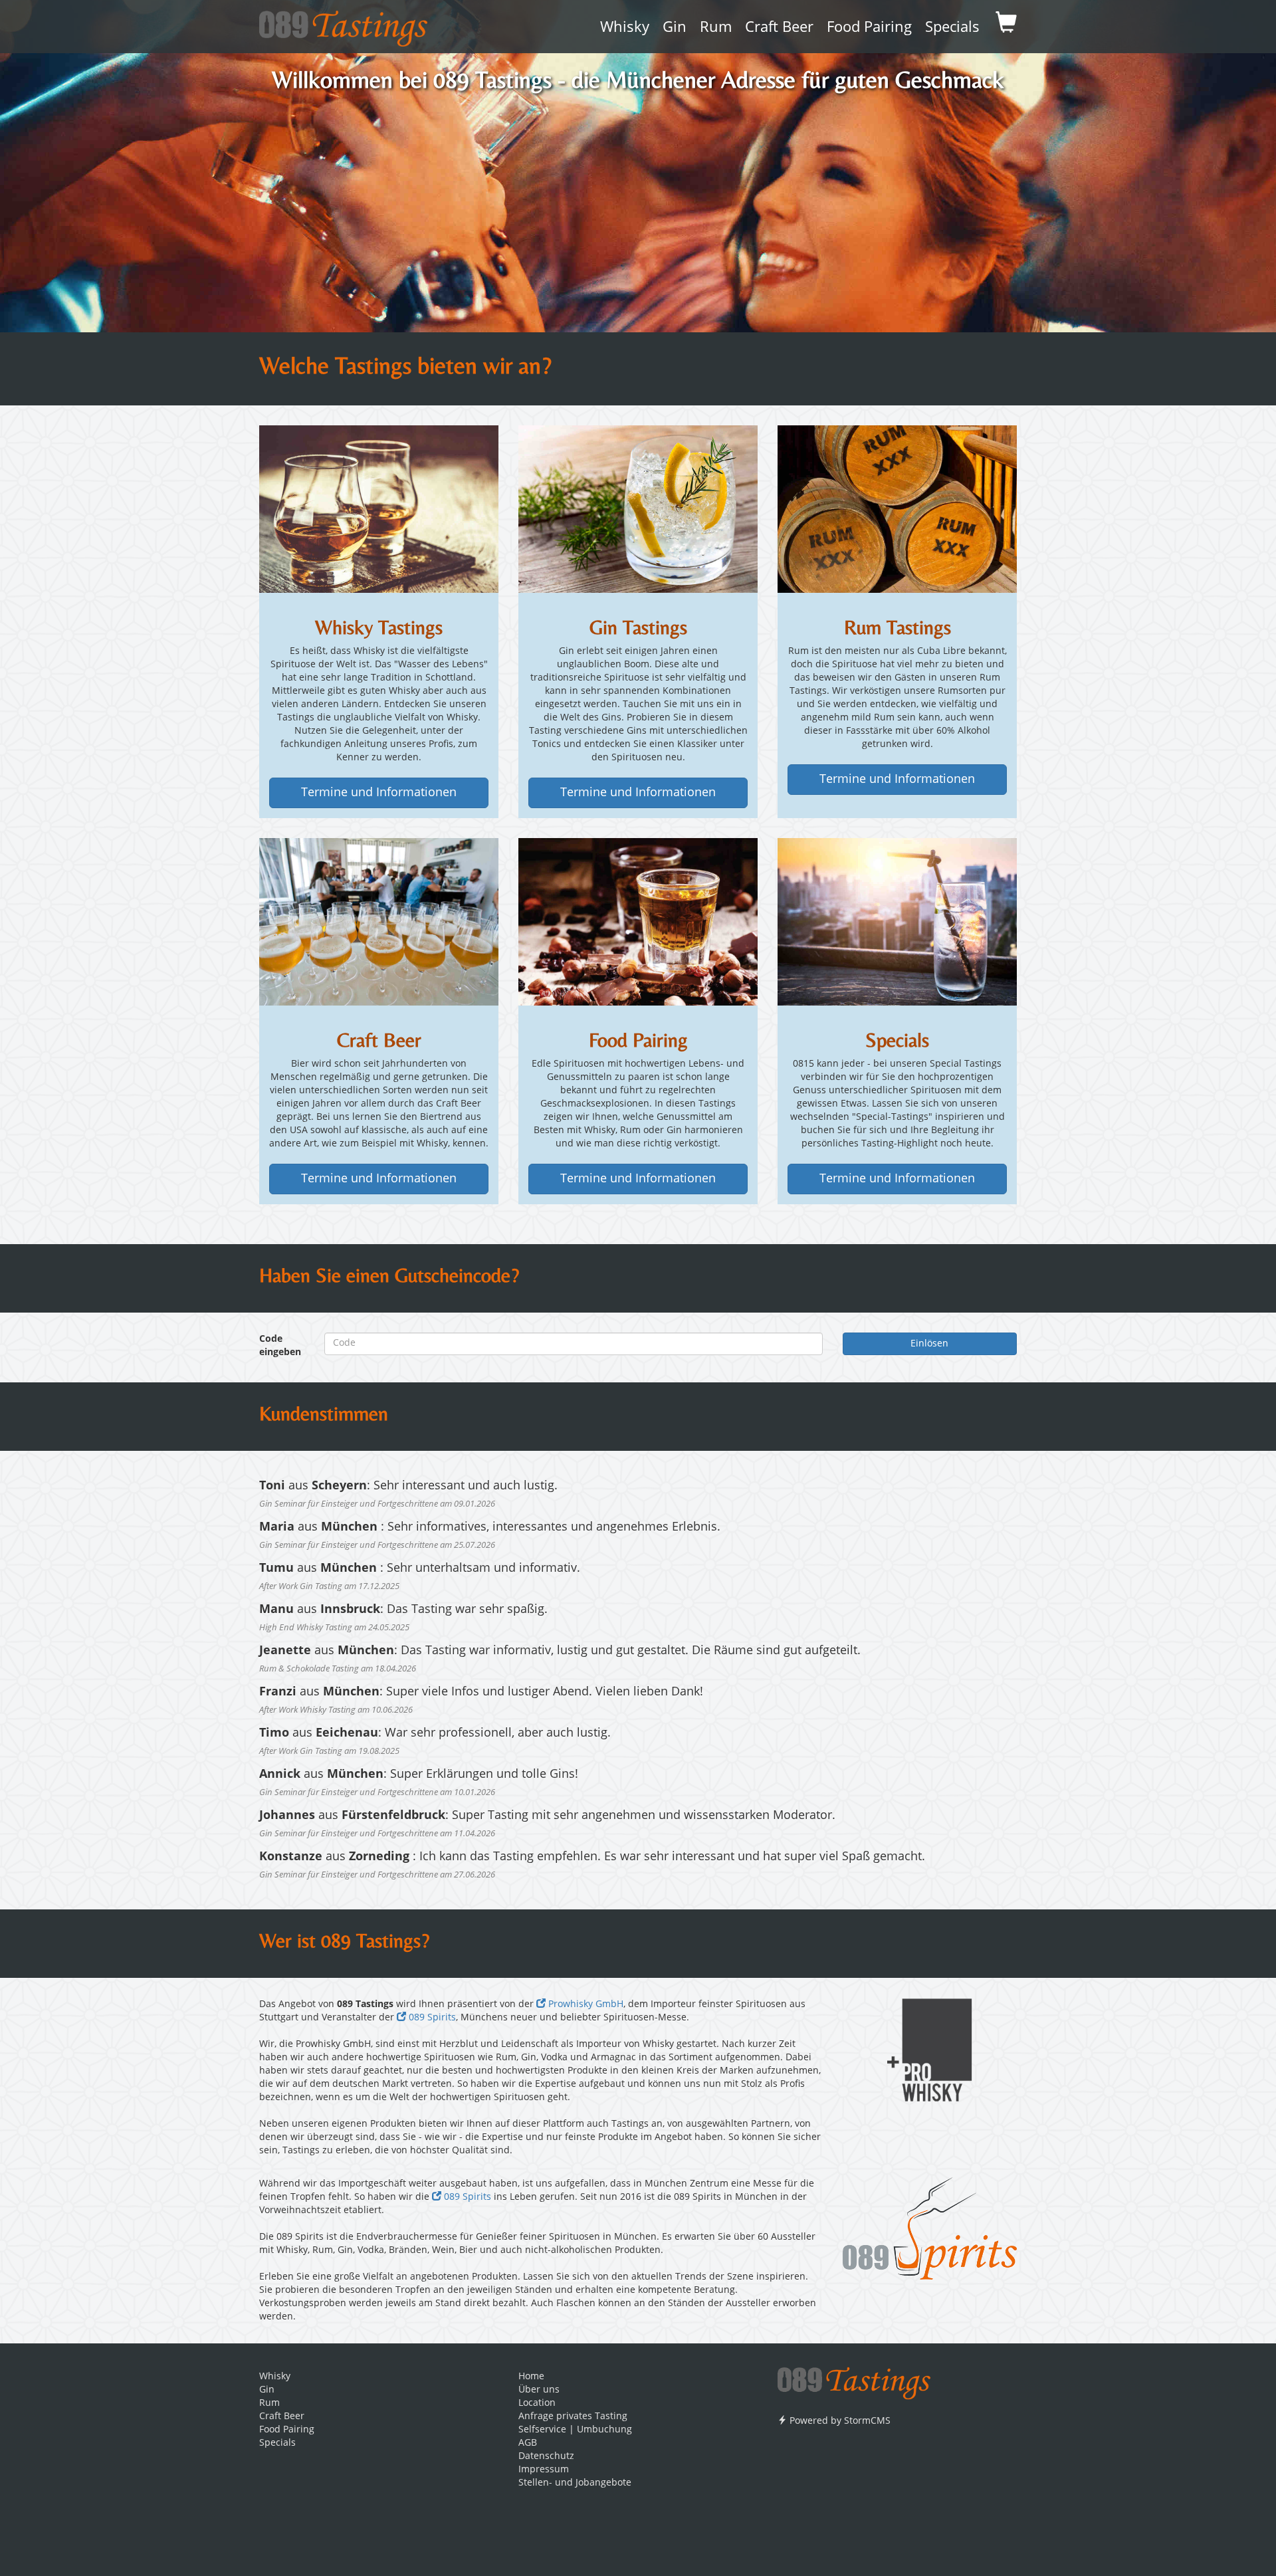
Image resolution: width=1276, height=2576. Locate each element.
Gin (675, 28)
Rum (716, 28)
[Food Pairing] (638, 921)
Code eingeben (280, 1346)
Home (531, 2377)
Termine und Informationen (379, 793)
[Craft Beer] (379, 921)
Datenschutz (546, 2456)
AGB (528, 2443)
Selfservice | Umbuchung (575, 2430)
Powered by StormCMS (839, 2421)
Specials (952, 28)
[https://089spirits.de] (930, 2228)
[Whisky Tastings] (379, 508)
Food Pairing (869, 28)
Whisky (625, 28)
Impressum (544, 2470)
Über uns (539, 2390)
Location (537, 2403)
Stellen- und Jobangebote (575, 2483)
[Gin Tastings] (638, 508)
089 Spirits (431, 2018)
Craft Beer (779, 28)
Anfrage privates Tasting (573, 2416)
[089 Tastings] (343, 24)
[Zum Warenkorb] (1006, 27)
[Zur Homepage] (854, 2379)
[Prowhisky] (930, 2050)
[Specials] (897, 921)
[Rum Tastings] (897, 508)
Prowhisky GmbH (585, 2004)
